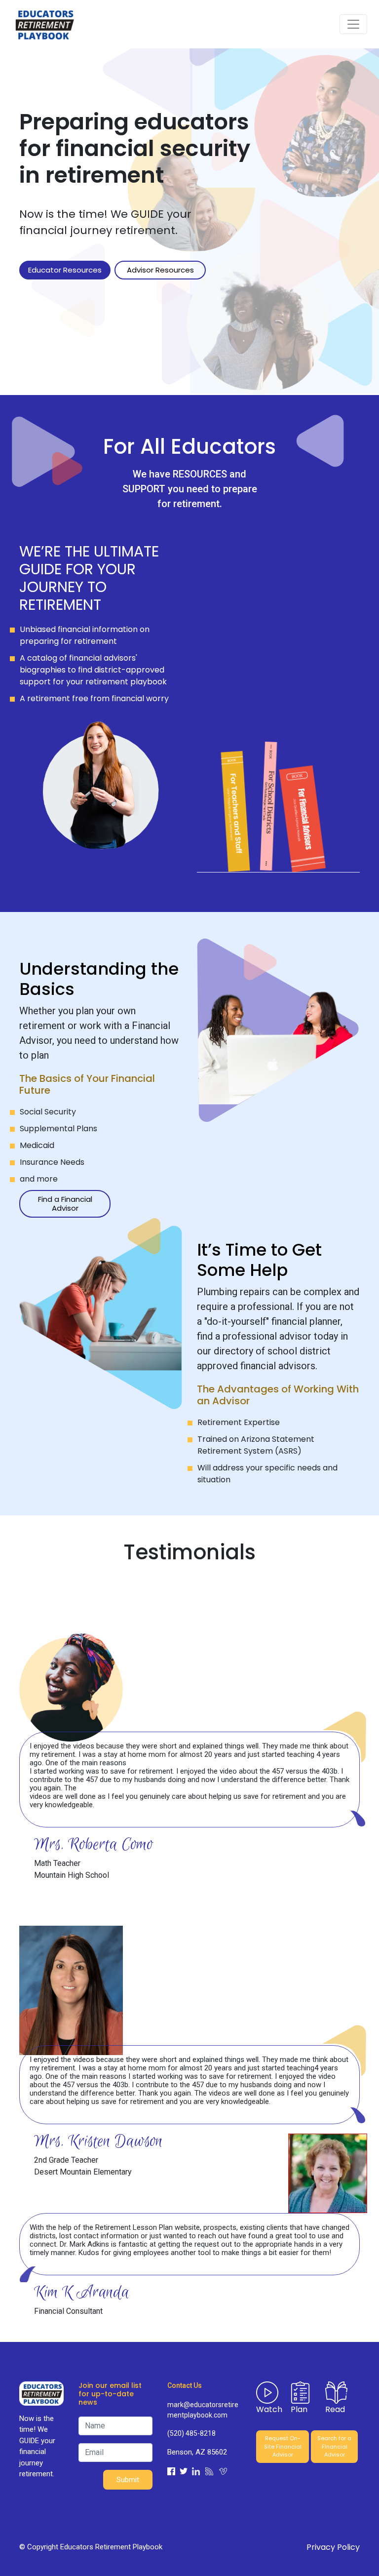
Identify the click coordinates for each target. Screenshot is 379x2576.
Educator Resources (65, 270)
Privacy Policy (333, 2547)
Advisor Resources (160, 270)
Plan (299, 2409)
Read (335, 2409)
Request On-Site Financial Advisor (283, 2446)
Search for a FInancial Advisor (334, 2446)
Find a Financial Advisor (65, 1204)
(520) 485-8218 (191, 2433)
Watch (269, 2409)
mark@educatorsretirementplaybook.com (203, 2410)
